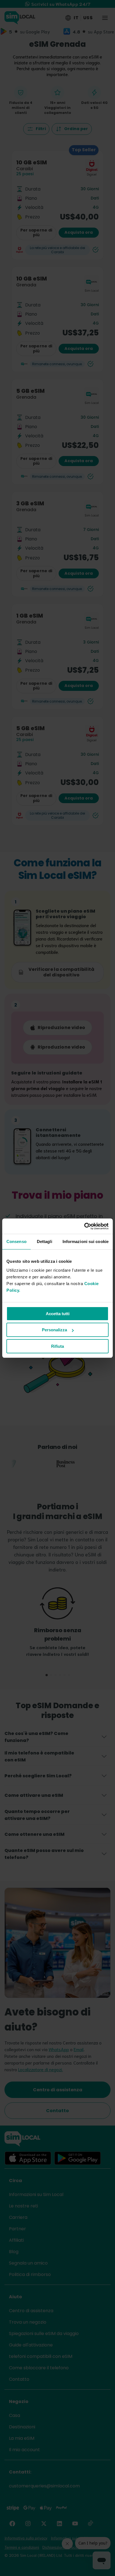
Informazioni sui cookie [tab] (86, 1241)
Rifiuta (57, 1346)
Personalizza (54, 1330)
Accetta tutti (58, 1314)
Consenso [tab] (16, 1241)
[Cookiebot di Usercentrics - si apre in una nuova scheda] (84, 1226)
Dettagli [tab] (45, 1241)
